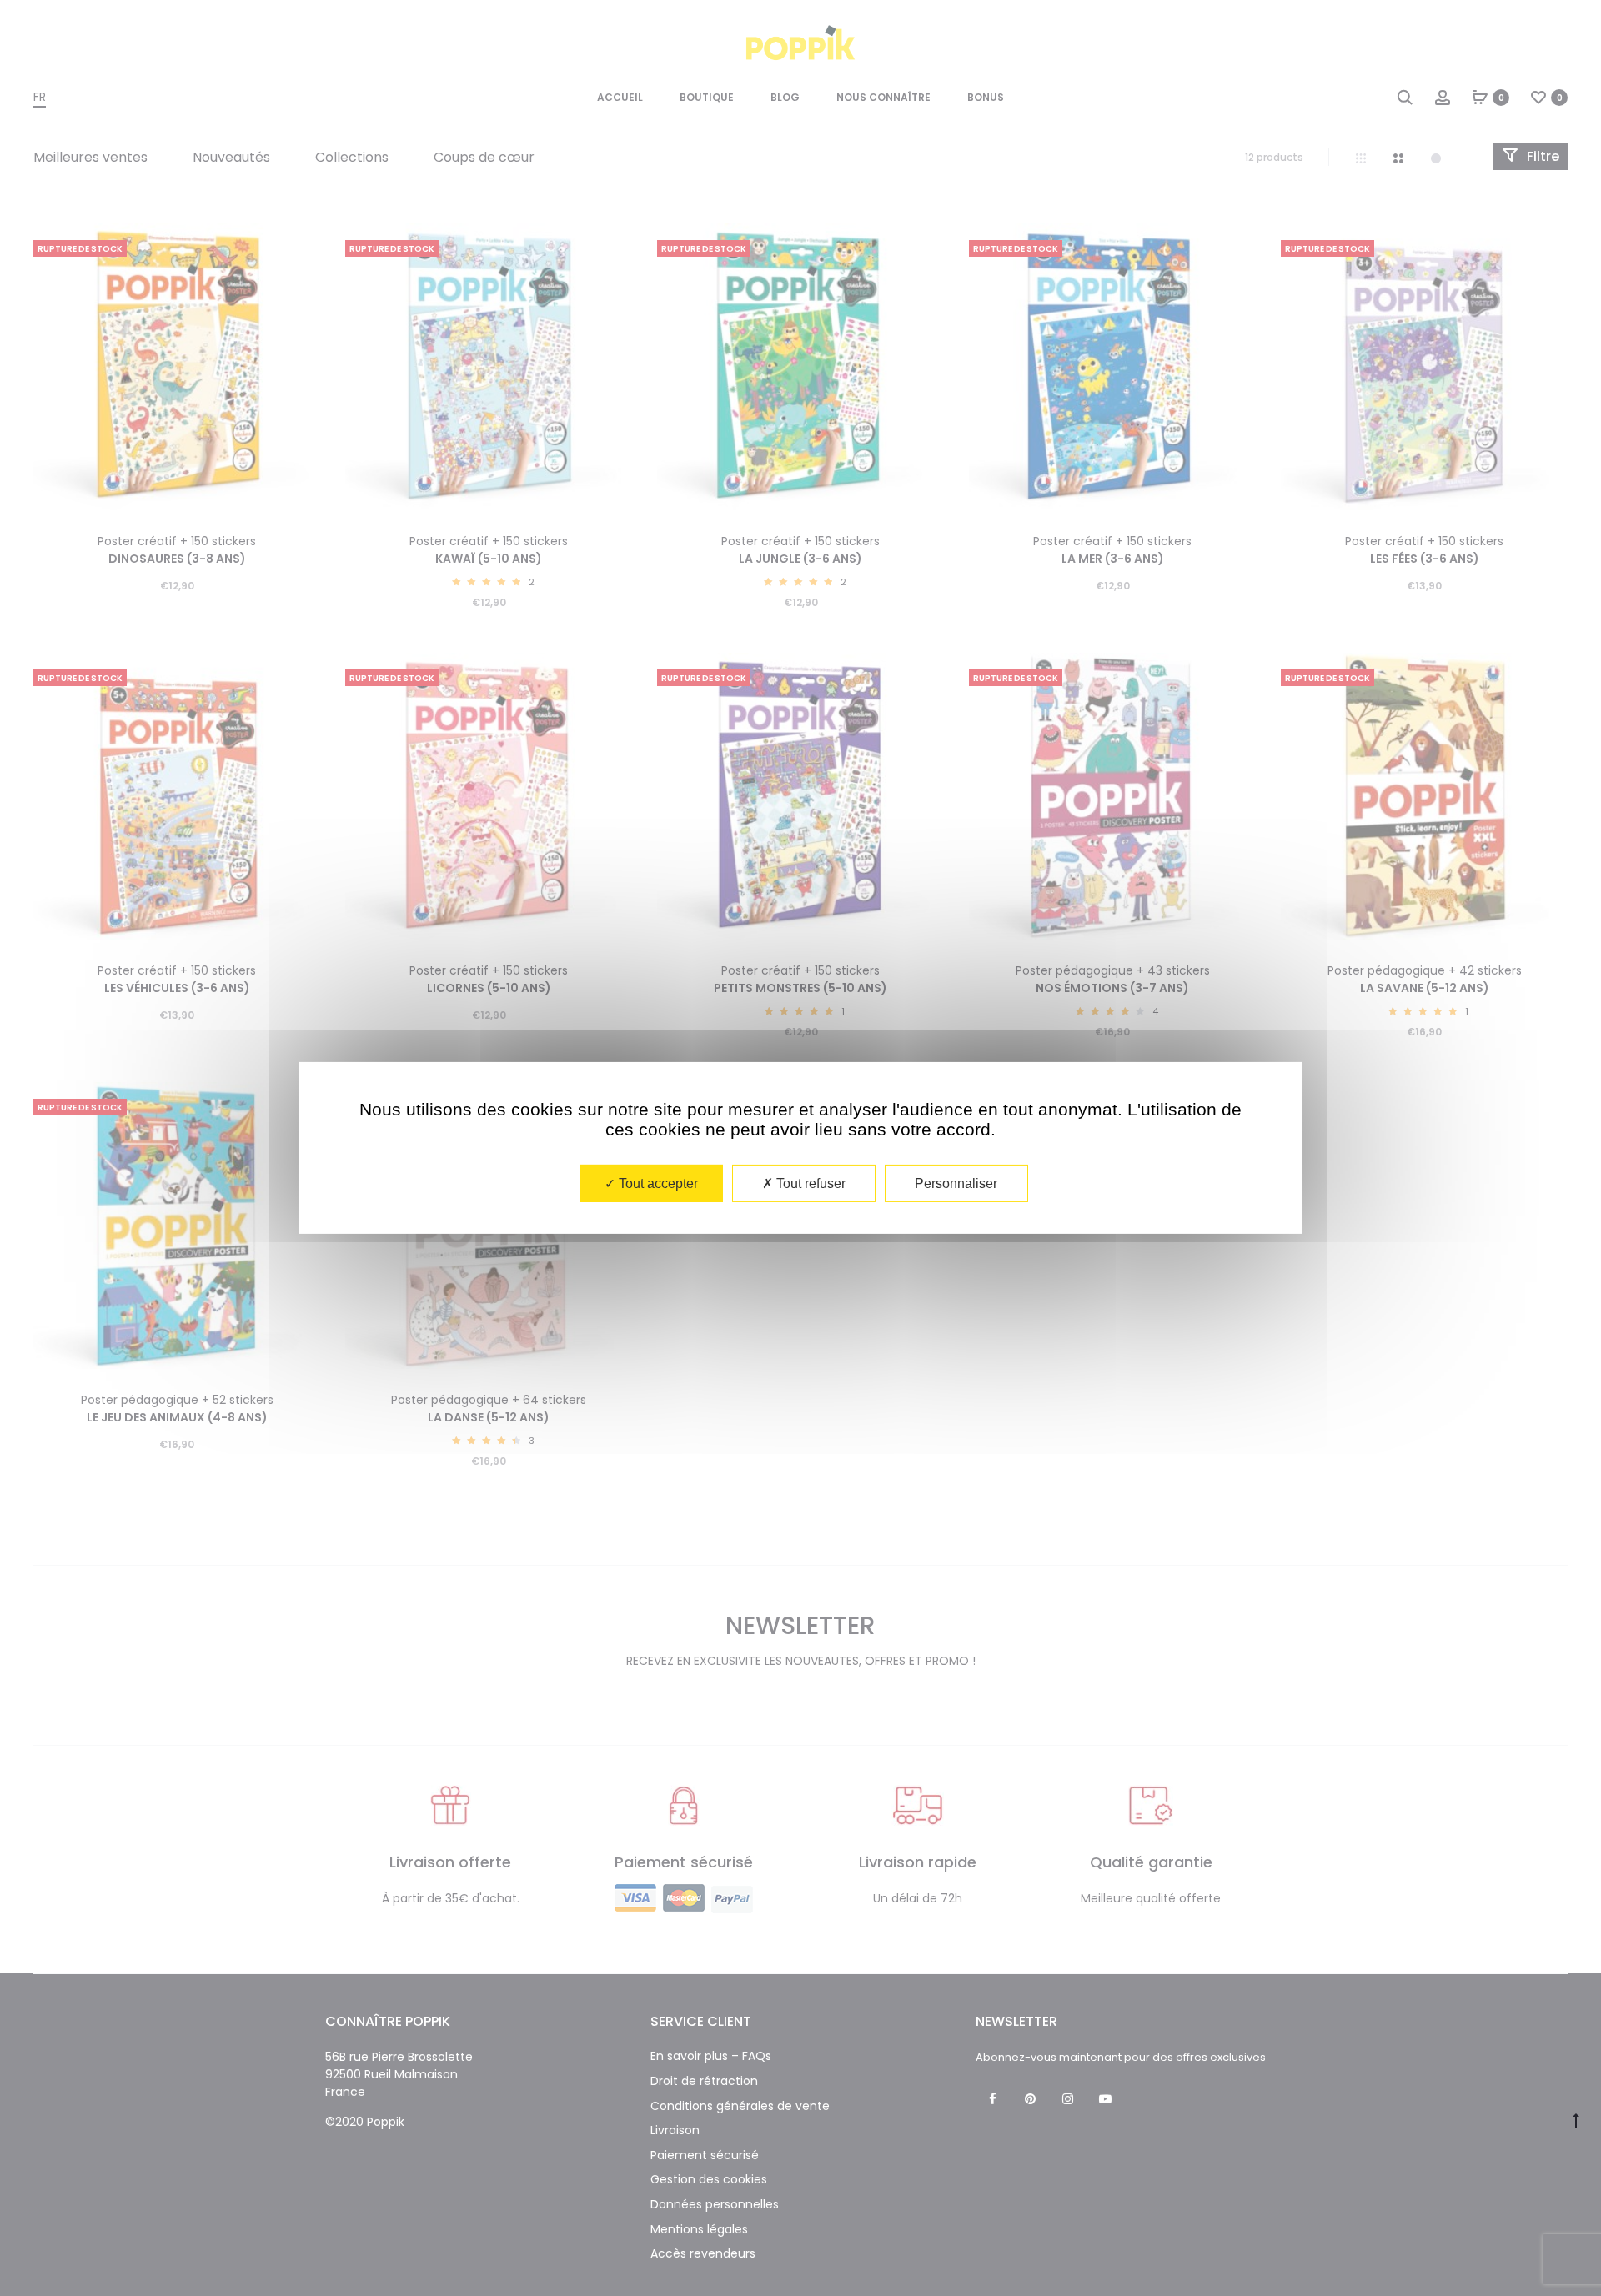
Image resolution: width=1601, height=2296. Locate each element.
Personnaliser (956, 1183)
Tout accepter (657, 1183)
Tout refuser (809, 1183)
